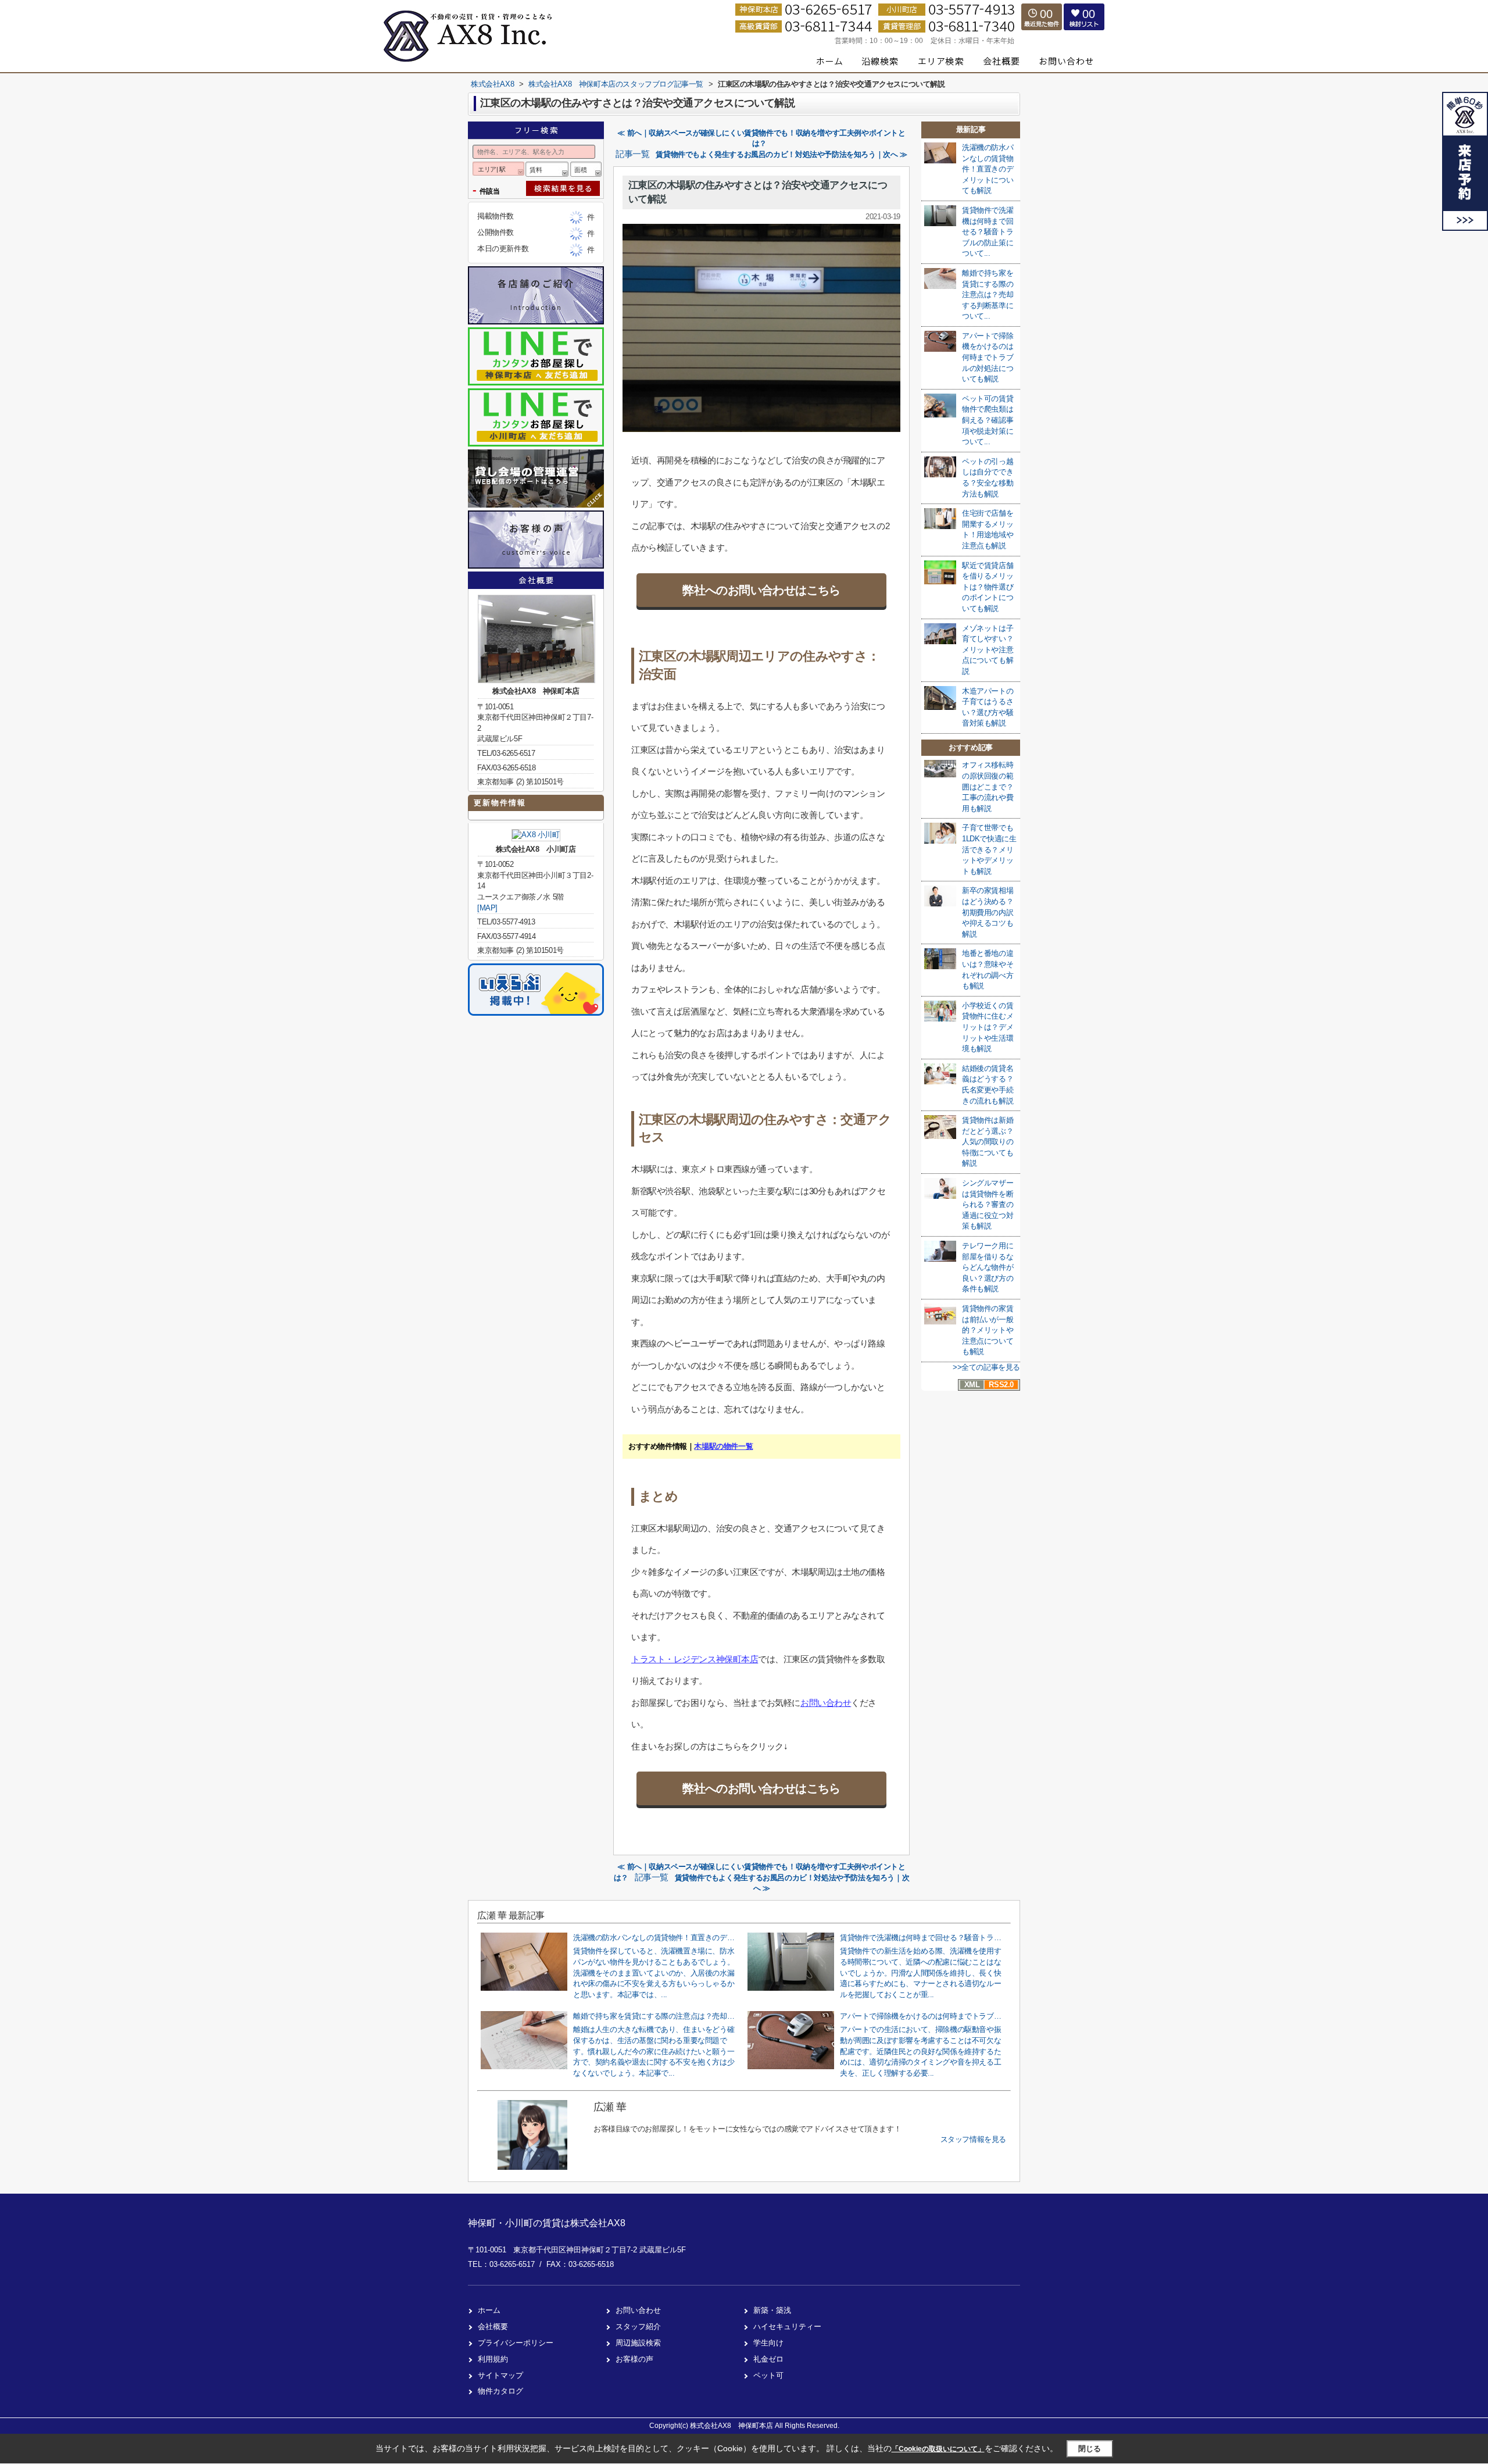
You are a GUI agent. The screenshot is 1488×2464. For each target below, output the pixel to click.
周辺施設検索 (638, 2343)
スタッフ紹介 (638, 2326)
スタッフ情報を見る (973, 2139)
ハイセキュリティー (787, 2326)
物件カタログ (500, 2391)
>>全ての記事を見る (986, 1367)
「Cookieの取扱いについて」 (938, 2449)
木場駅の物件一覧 (723, 1446)
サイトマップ (500, 2375)
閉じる (1090, 2449)
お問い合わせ (826, 1703)
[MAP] (487, 908)
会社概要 (493, 2326)
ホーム (489, 2310)
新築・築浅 (772, 2310)
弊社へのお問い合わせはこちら (761, 590)
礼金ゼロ (768, 2359)
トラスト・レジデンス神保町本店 (695, 1659)
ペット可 (768, 2375)
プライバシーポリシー (516, 2343)
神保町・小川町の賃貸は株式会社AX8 (547, 2223)
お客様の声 (634, 2359)
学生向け (768, 2343)
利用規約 (493, 2359)
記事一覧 (632, 154)
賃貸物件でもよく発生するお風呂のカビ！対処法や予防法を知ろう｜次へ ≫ (781, 154)
